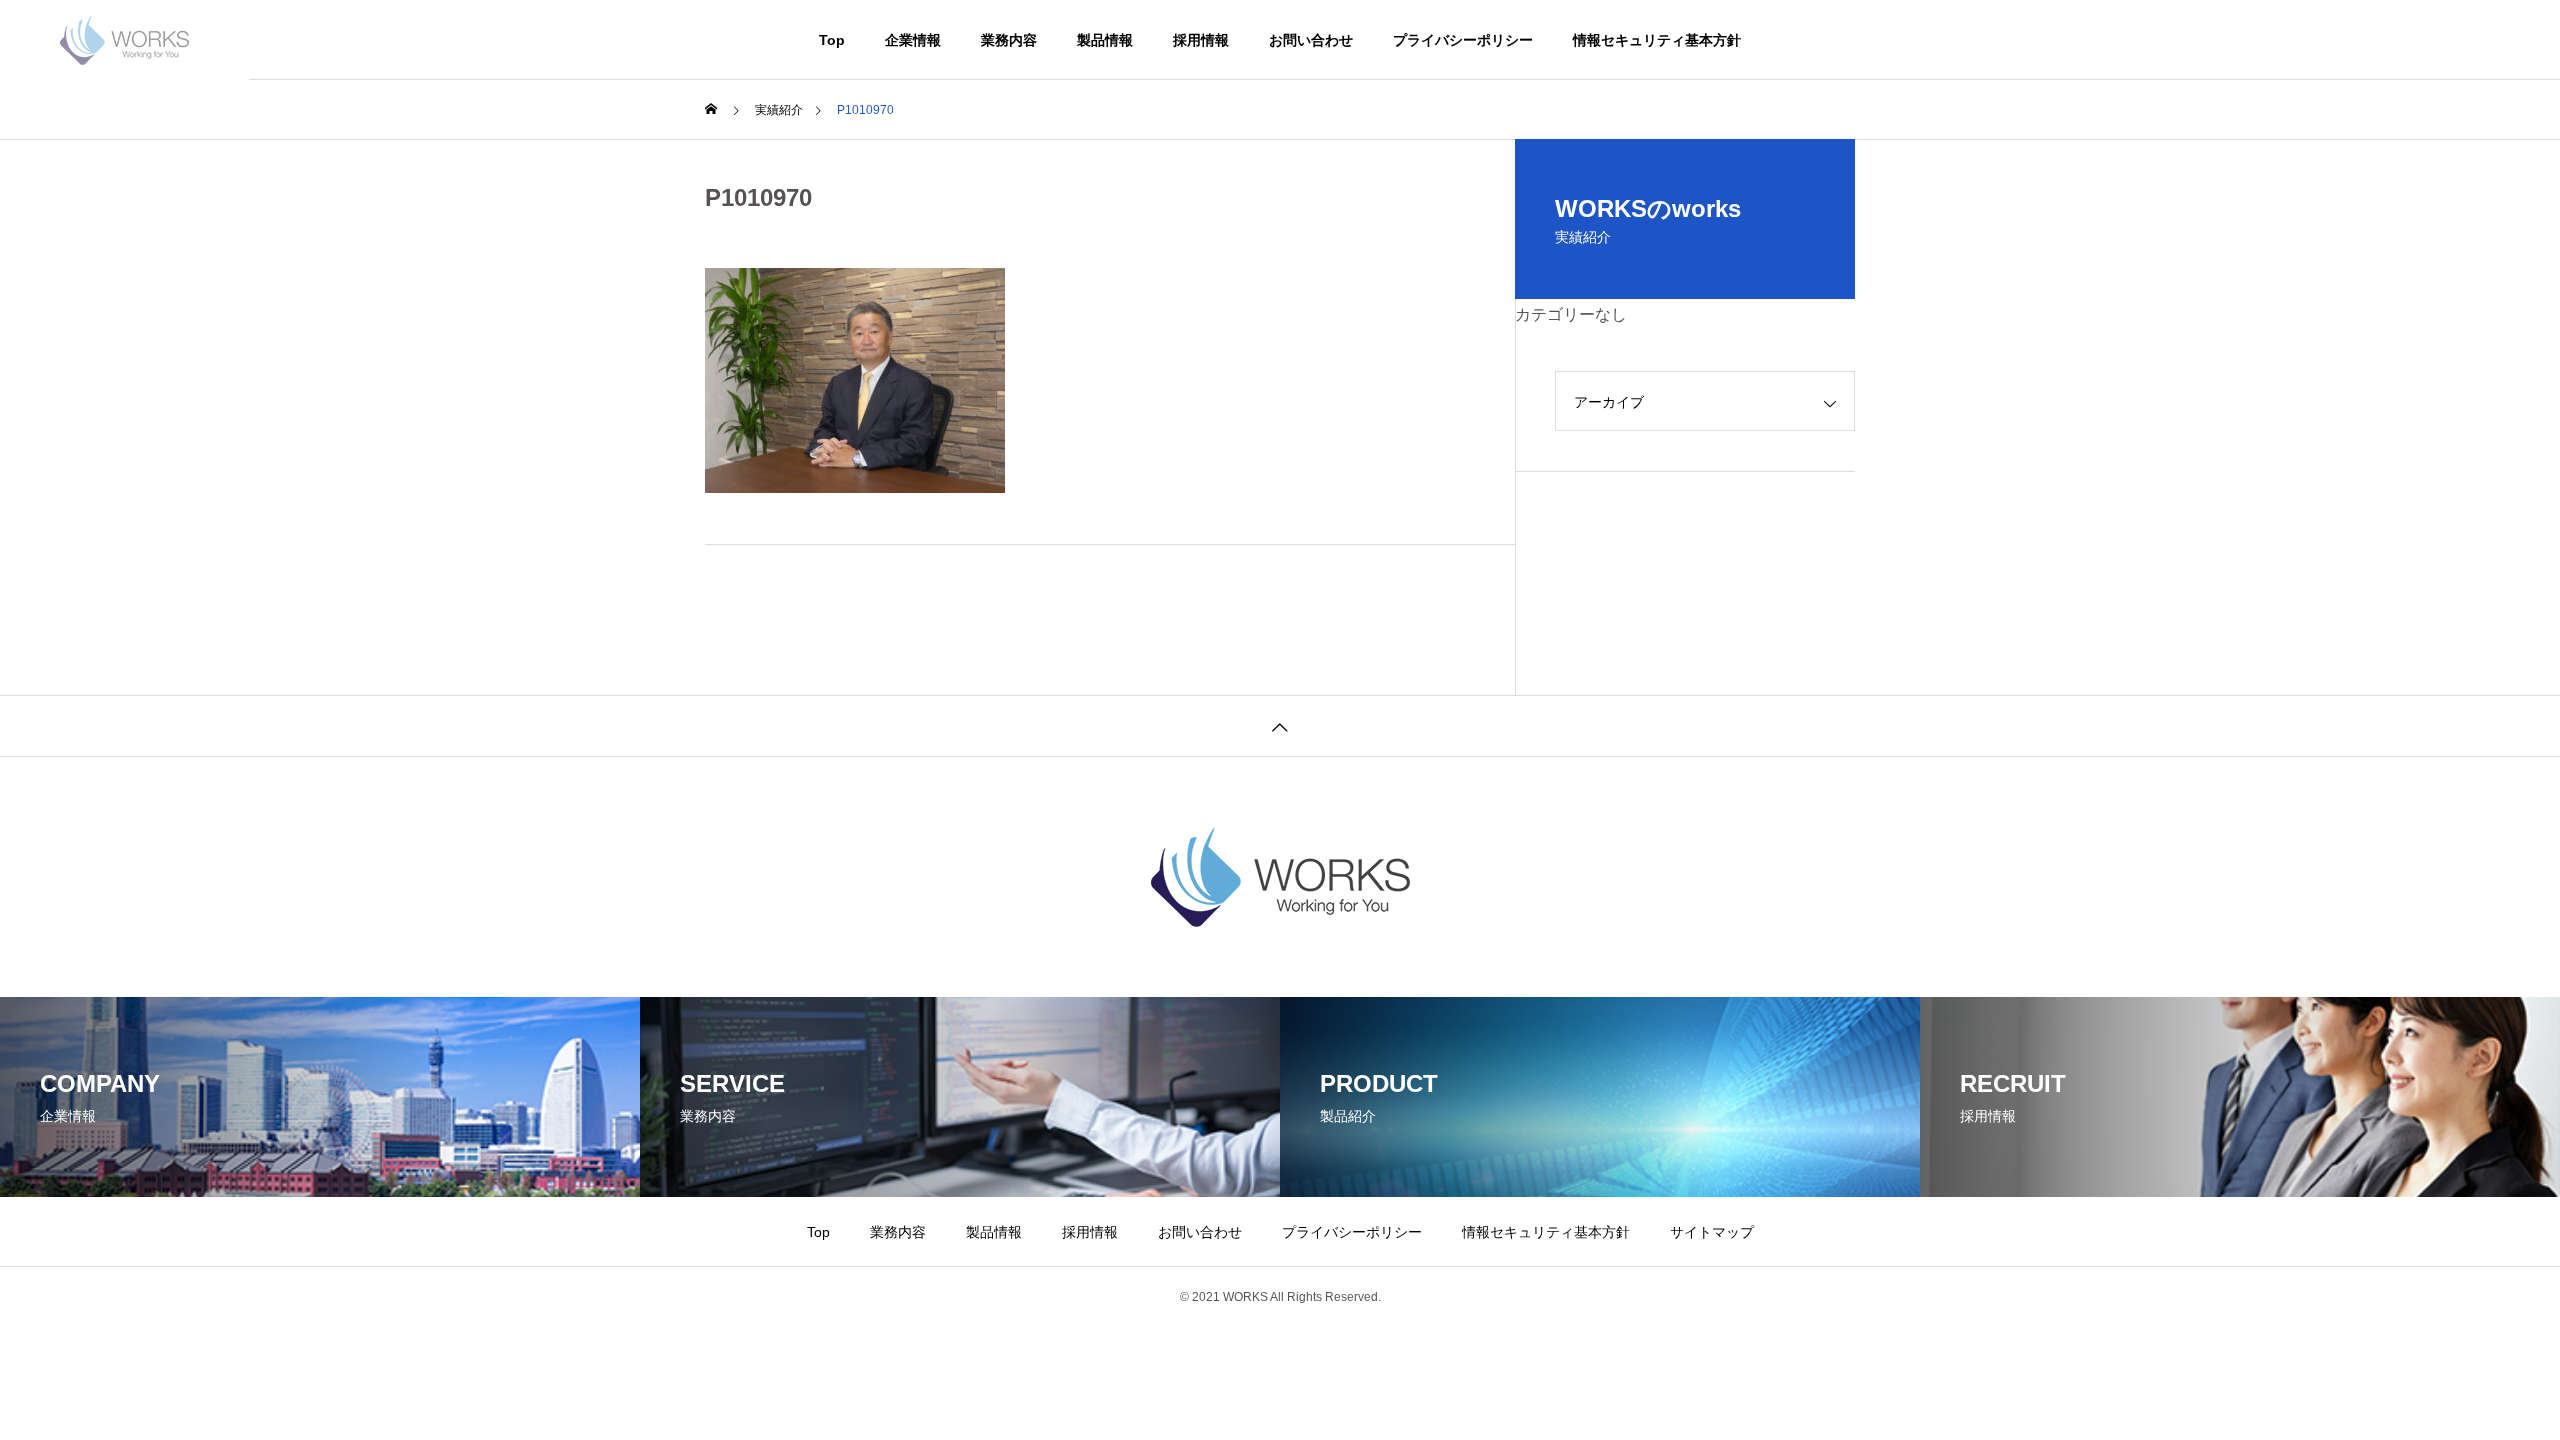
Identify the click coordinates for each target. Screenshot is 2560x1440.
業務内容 (1009, 40)
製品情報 (1105, 40)
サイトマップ (1712, 1232)
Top (832, 40)
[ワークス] (124, 40)
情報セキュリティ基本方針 (1657, 40)
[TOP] (1280, 725)
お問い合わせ (1311, 40)
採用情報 (1201, 40)
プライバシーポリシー (1463, 40)
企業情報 (913, 40)
